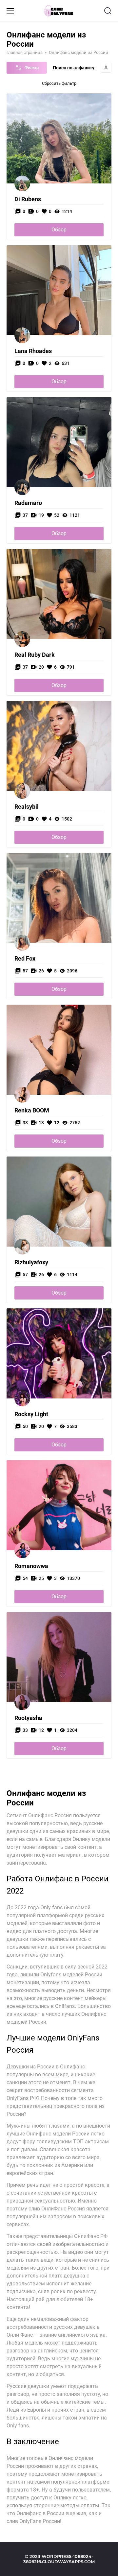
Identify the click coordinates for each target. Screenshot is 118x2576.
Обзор (59, 230)
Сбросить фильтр (59, 83)
